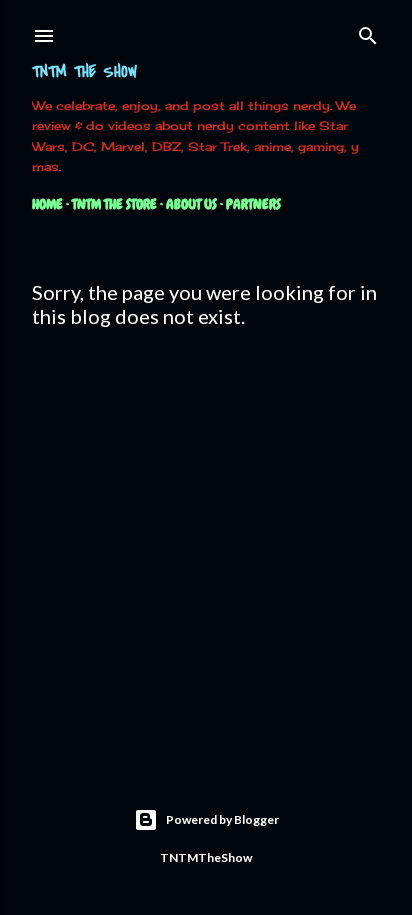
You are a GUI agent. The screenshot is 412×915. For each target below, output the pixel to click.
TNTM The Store (114, 204)
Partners (253, 204)
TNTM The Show (84, 72)
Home (47, 204)
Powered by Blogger (222, 819)
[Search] (368, 31)
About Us (191, 204)
